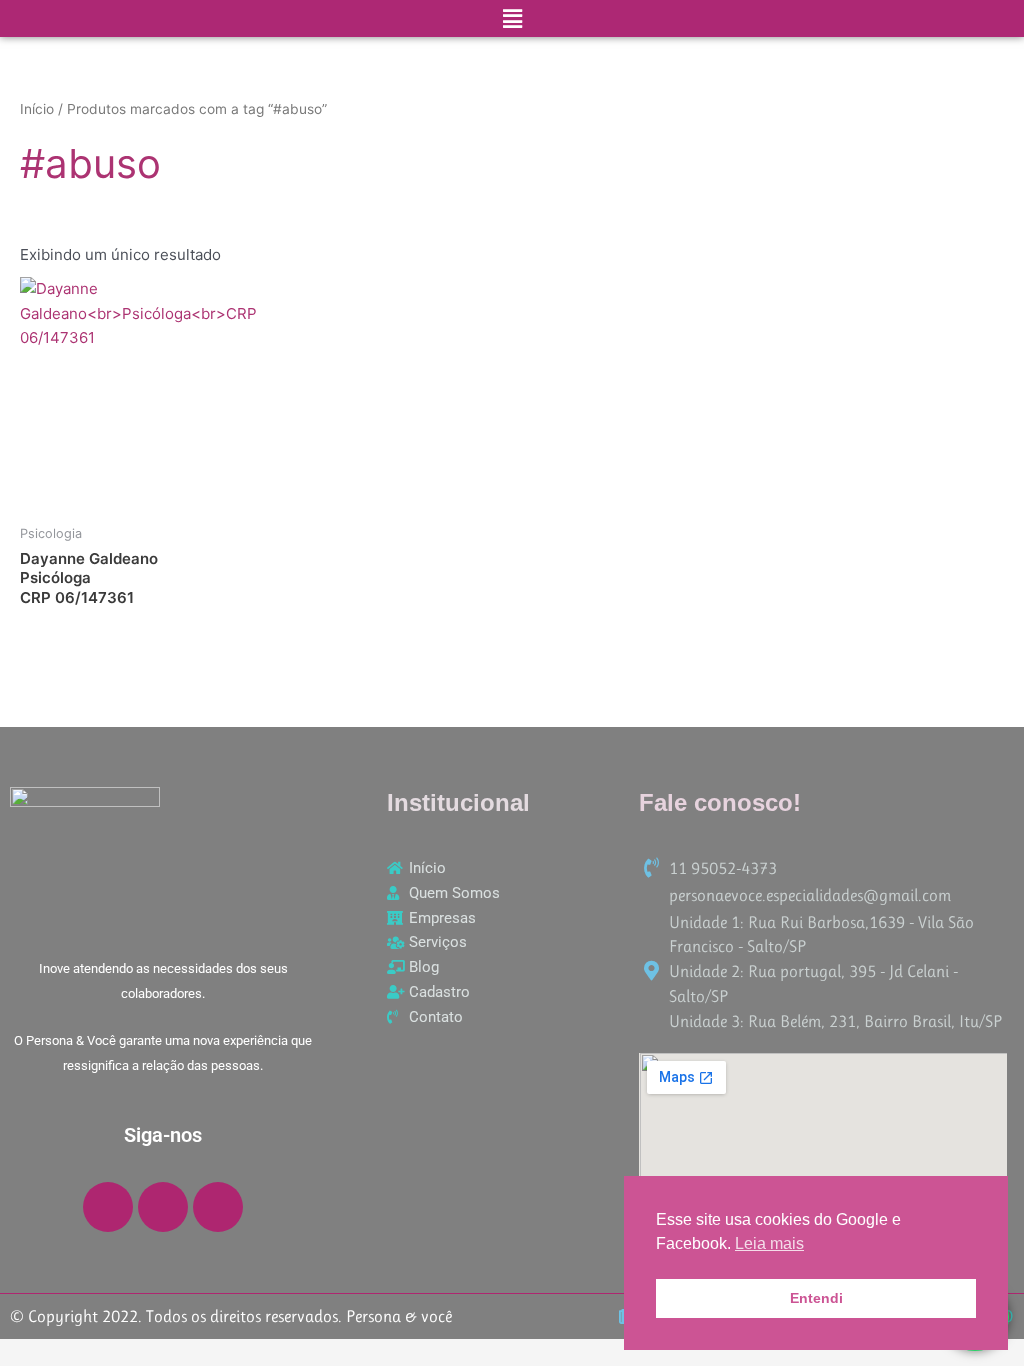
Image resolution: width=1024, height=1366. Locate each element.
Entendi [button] (816, 1298)
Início (37, 109)
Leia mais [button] (769, 1243)
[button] (512, 18)
